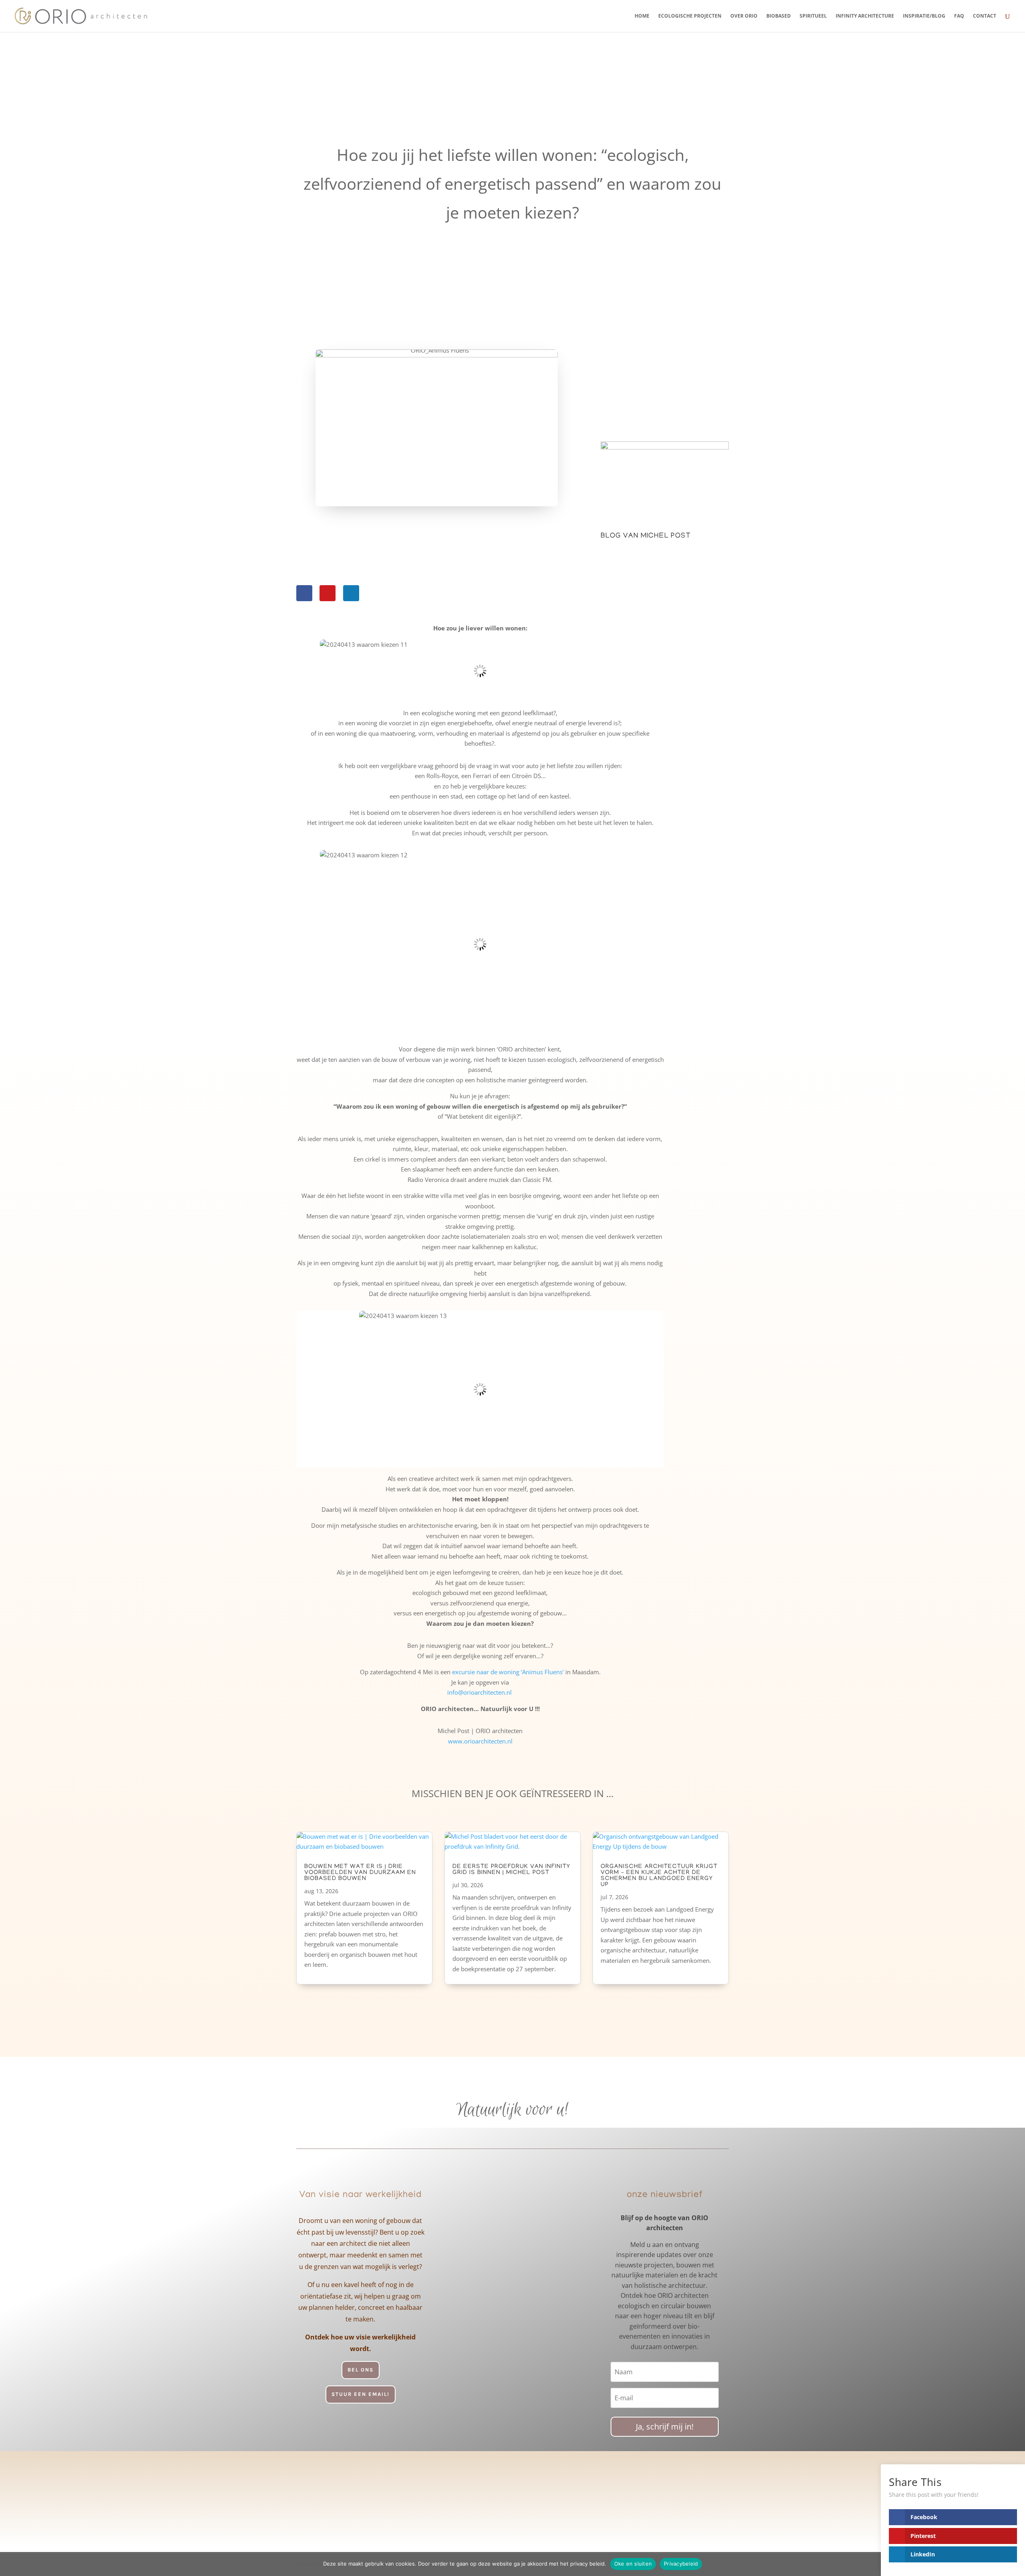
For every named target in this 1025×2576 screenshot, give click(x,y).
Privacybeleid (681, 2564)
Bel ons (361, 2370)
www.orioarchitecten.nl (480, 1741)
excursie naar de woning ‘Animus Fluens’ (508, 1672)
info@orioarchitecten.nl (480, 1692)
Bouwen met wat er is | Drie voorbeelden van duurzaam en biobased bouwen (360, 1873)
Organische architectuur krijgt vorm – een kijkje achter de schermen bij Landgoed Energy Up (659, 1876)
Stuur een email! (361, 2394)
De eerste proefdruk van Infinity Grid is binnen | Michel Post (511, 1870)
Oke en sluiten (633, 2564)
